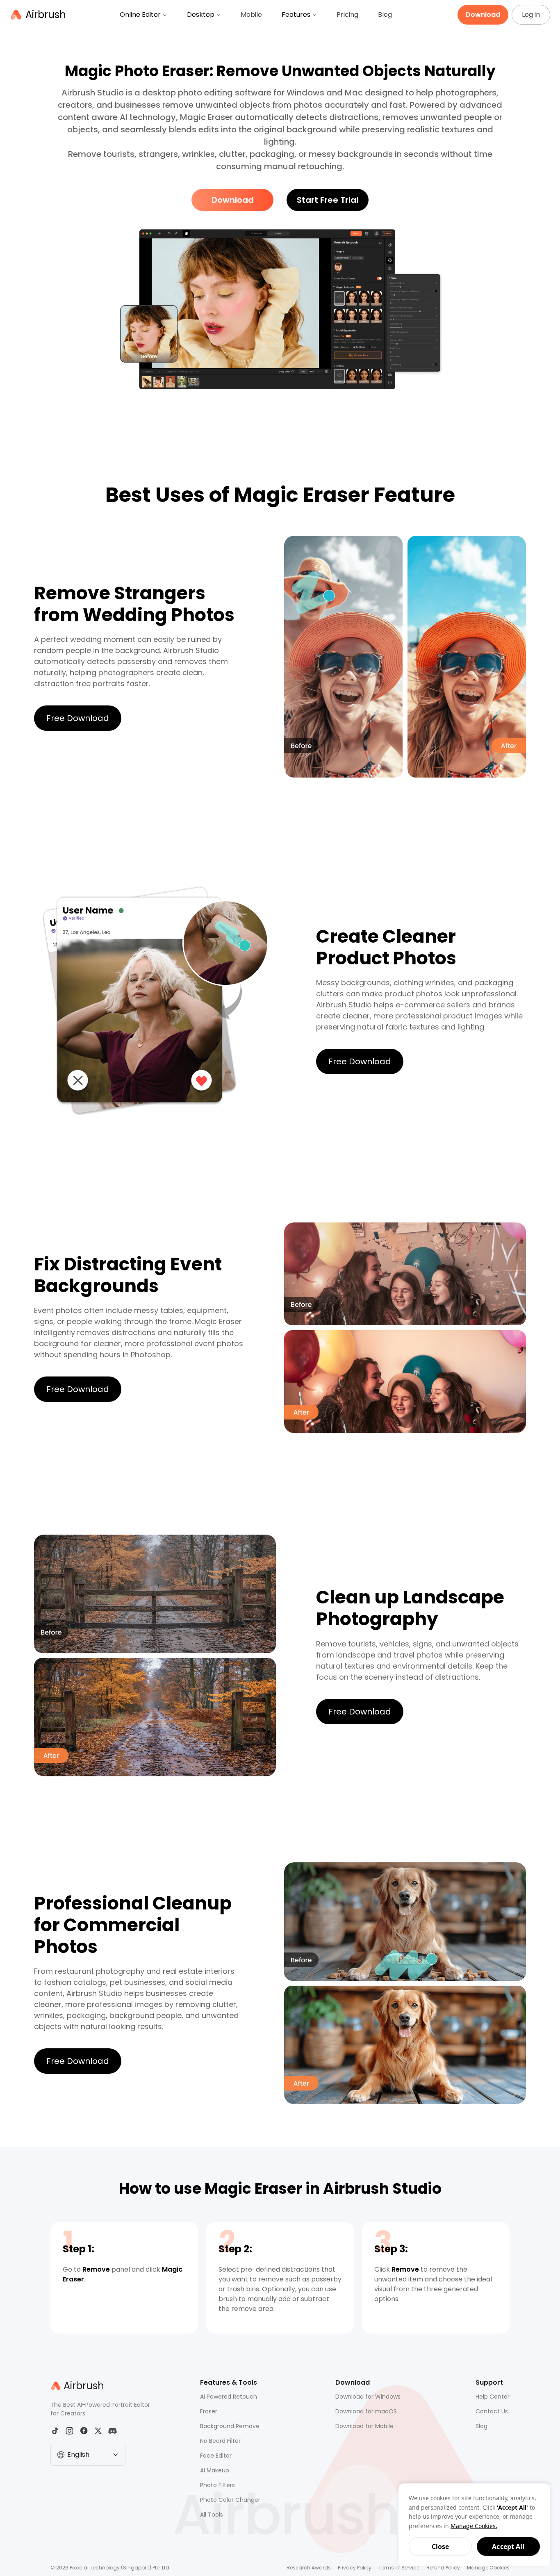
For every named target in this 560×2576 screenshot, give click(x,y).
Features (296, 15)
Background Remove (230, 2426)
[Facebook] (84, 2431)
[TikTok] (55, 2431)
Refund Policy (443, 2568)
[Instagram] (69, 2431)
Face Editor (216, 2456)
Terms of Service (399, 2568)
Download (233, 200)
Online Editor (140, 15)
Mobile (251, 15)
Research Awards (309, 2568)
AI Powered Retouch (229, 2397)
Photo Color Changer (230, 2500)
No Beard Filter (220, 2441)
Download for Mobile (364, 2426)
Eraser (209, 2411)
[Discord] (113, 2431)
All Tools (212, 2515)
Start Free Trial (328, 200)
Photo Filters (217, 2485)
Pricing (347, 15)
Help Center (493, 2397)
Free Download (78, 718)
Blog (385, 15)
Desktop (201, 15)
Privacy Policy (355, 2568)
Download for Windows (368, 2397)
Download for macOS (366, 2411)
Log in (531, 15)
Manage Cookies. (474, 2526)
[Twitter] (98, 2431)
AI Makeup (215, 2470)
